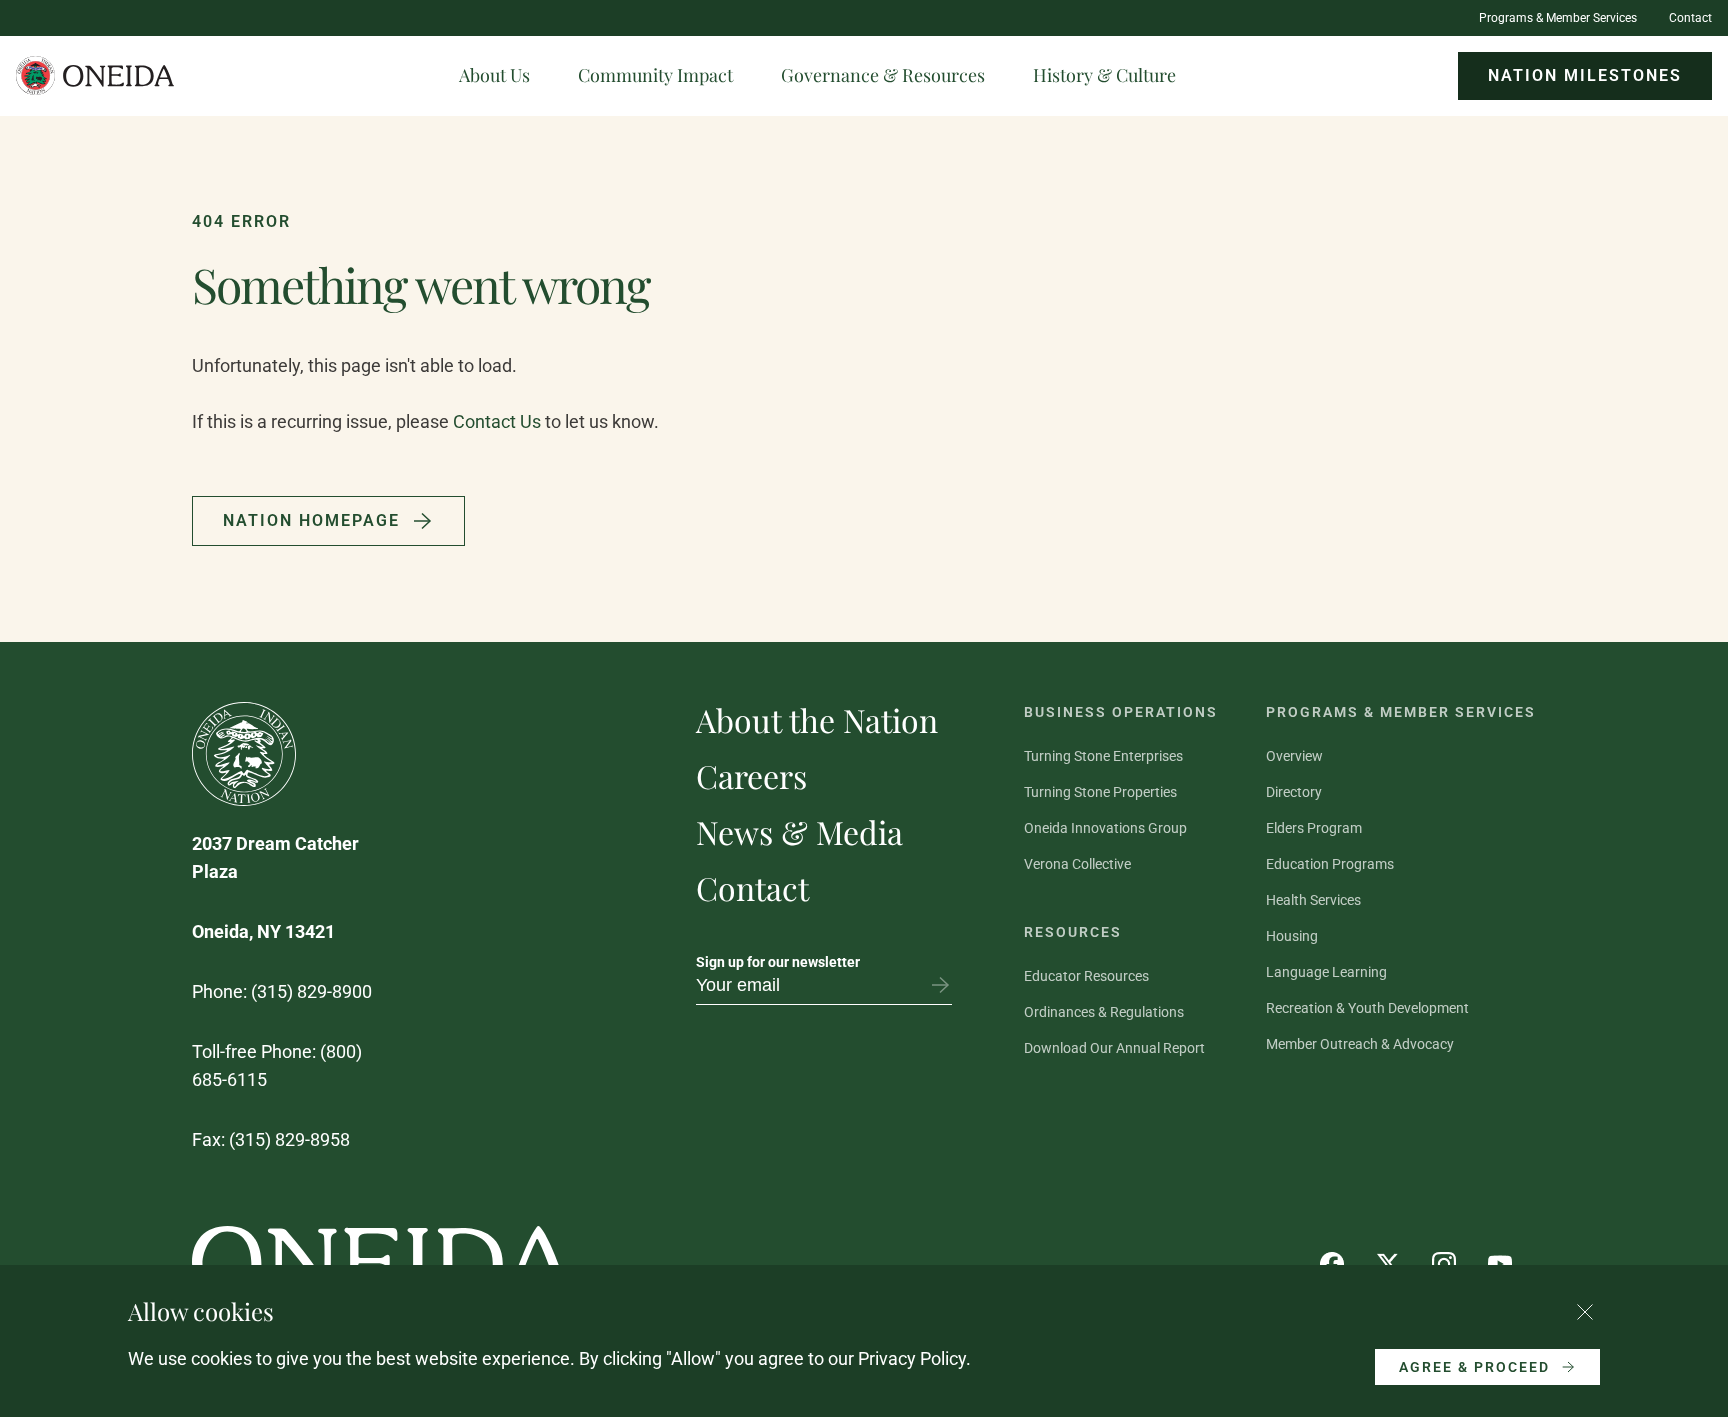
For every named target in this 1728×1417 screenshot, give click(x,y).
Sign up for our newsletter (778, 962)
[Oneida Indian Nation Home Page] (96, 76)
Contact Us (497, 421)
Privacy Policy (912, 1358)
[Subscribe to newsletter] (940, 985)
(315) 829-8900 (311, 991)
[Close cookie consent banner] (1585, 1312)
